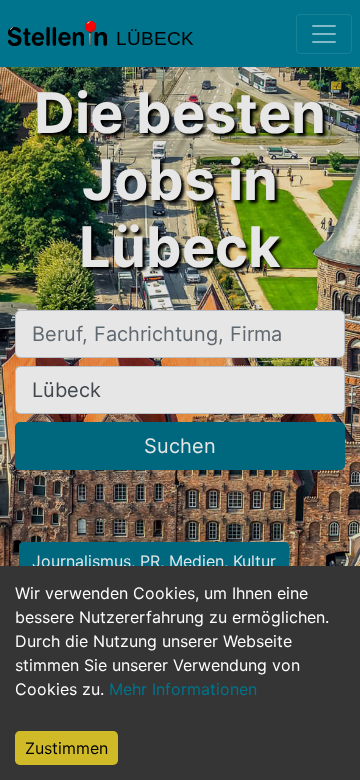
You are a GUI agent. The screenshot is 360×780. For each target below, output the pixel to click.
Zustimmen (66, 748)
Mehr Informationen (183, 689)
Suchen (180, 446)
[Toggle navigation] (324, 34)
